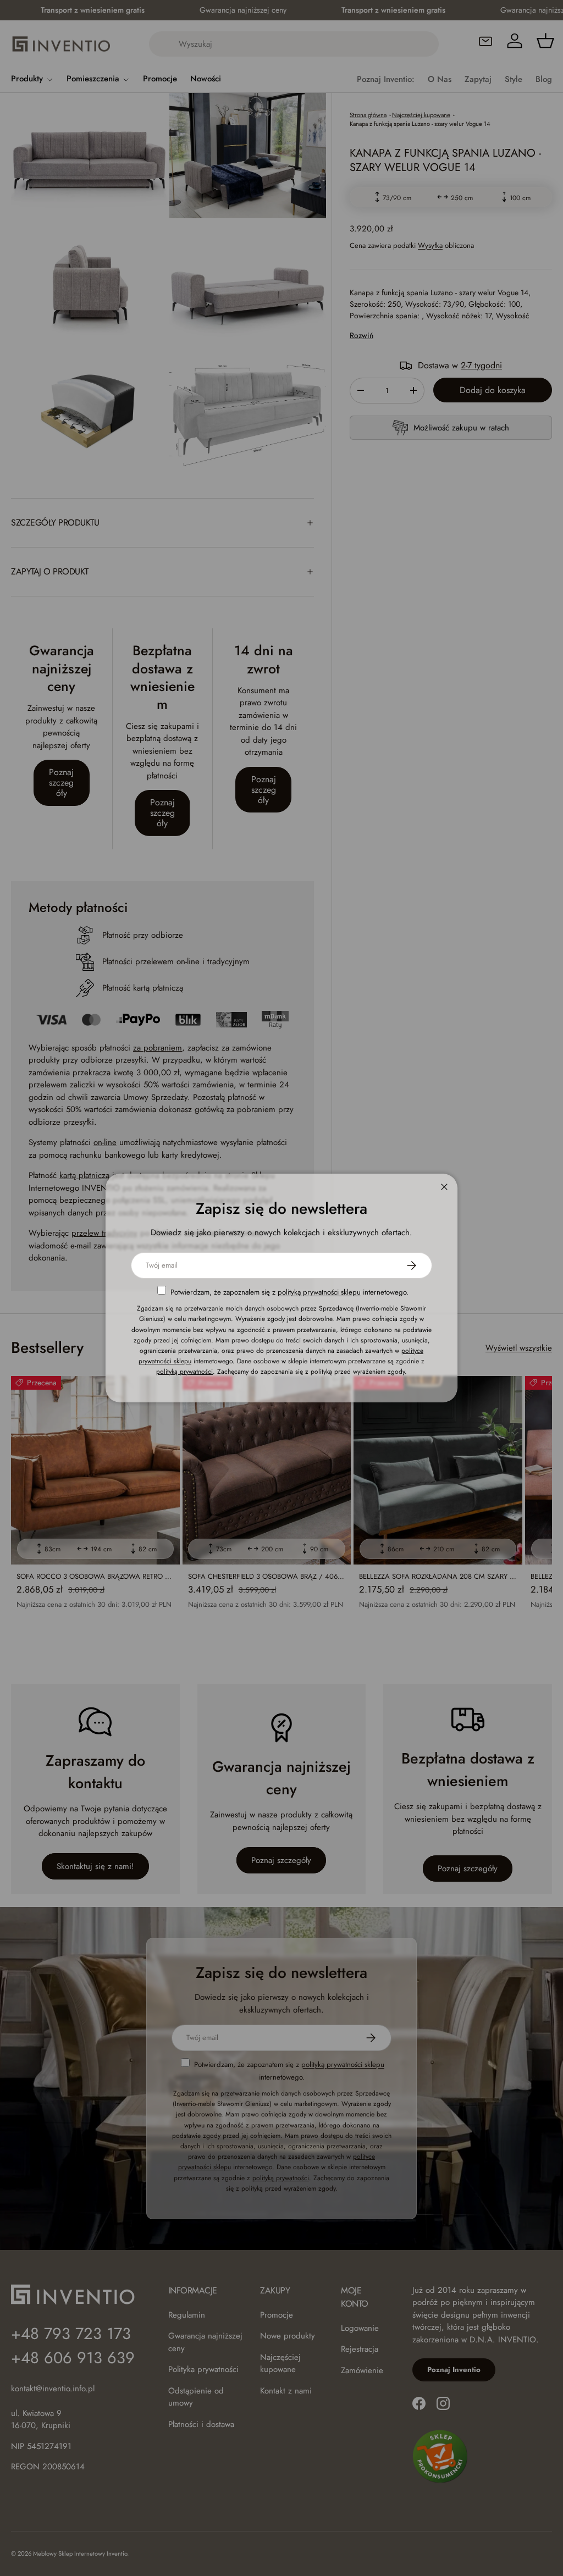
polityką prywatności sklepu (319, 1292)
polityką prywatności (184, 1372)
